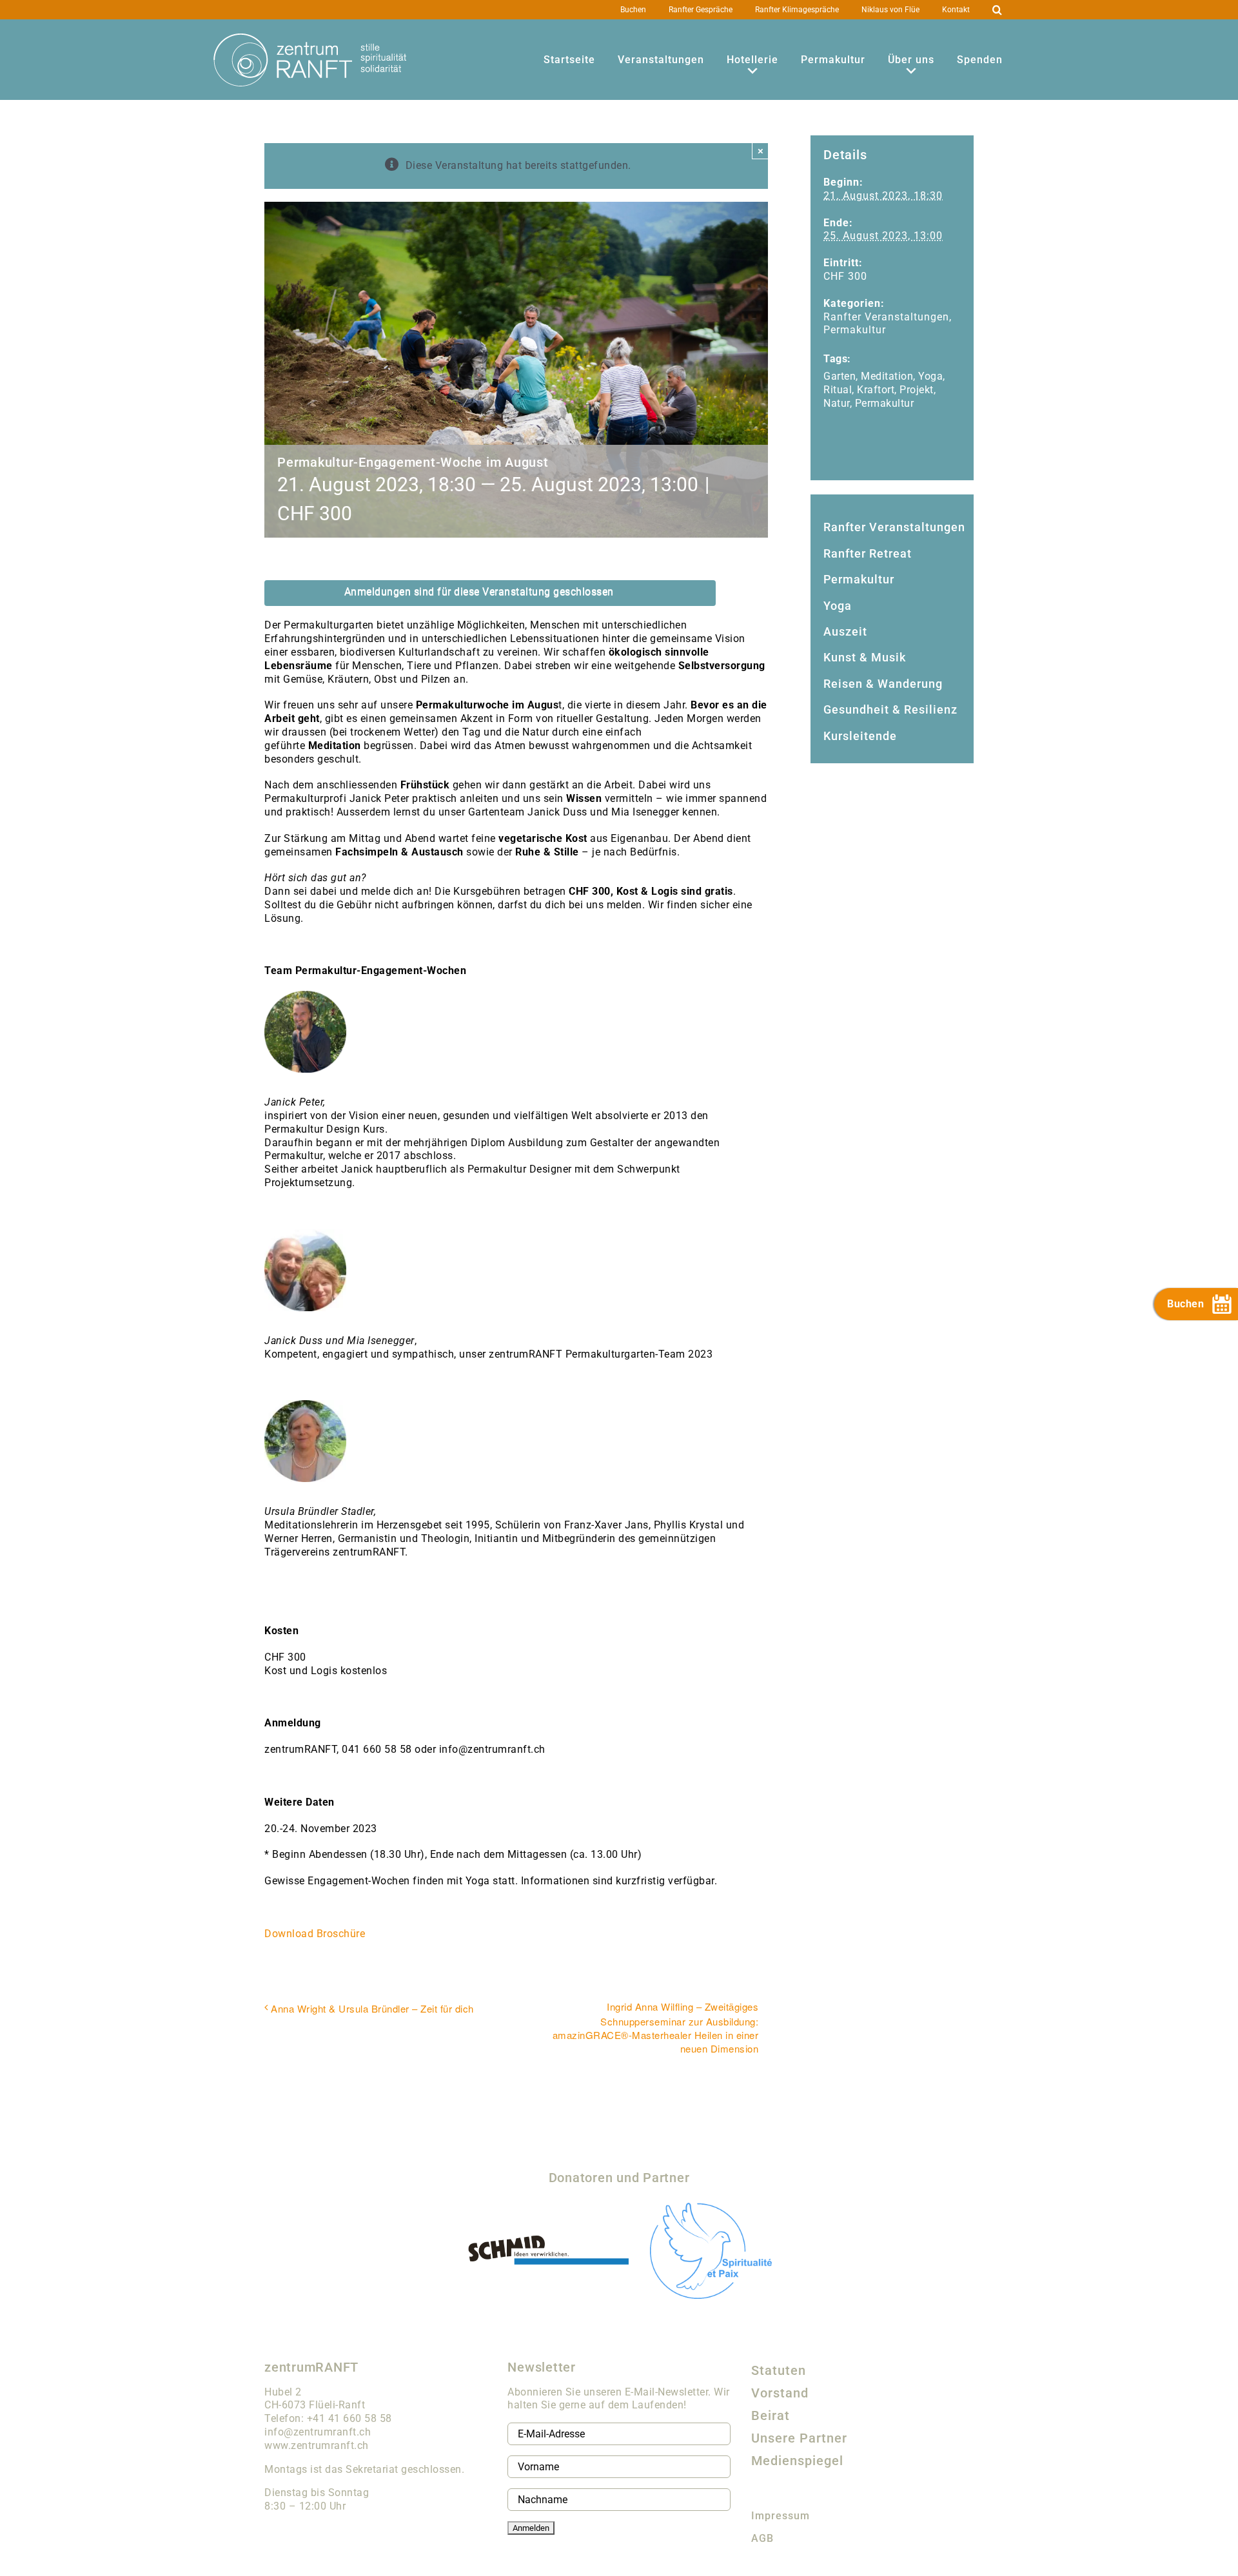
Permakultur (855, 330)
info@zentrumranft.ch (318, 2432)
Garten (840, 376)
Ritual (838, 390)
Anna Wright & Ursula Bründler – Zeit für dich (372, 2008)
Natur (837, 403)
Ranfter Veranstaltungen (886, 317)
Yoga (930, 376)
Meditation (887, 376)
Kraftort (876, 390)
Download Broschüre (315, 1934)
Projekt (917, 390)
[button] (997, 10)
